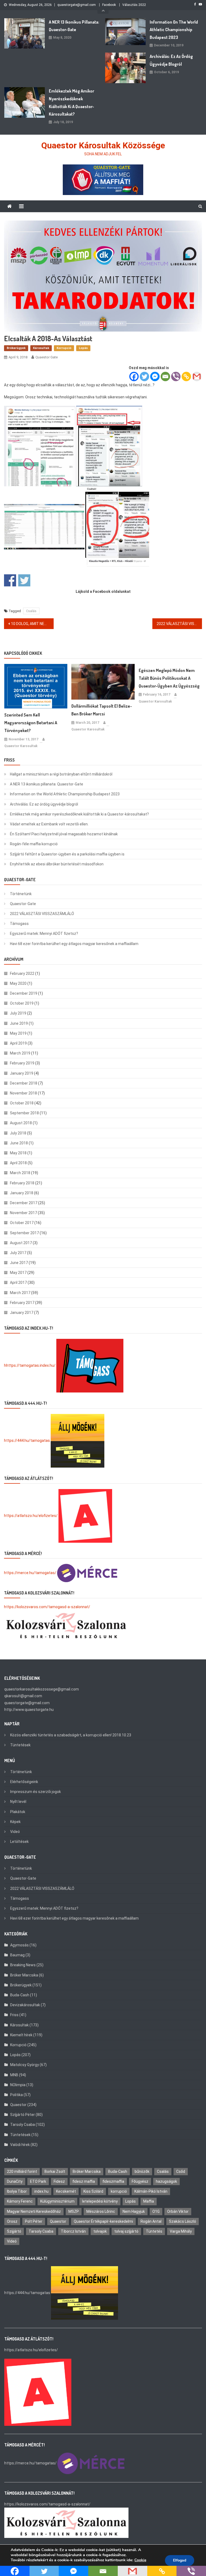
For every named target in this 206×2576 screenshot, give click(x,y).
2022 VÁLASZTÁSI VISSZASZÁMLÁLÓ (179, 624)
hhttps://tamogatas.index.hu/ (30, 1365)
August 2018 (21, 1123)
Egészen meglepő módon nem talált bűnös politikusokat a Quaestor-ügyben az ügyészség (169, 678)
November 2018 (23, 1093)
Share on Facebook (10, 580)
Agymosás (19, 1945)
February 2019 (22, 1063)
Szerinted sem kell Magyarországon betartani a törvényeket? (31, 723)
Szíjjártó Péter (23, 2115)
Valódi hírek (20, 2145)
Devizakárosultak (25, 2005)
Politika (16, 2095)
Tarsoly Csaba (23, 2125)
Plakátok (18, 1812)
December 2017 (24, 1203)
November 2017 (23, 1213)
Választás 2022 (134, 5)
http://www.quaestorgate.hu (29, 1710)
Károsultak (41, 348)
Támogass (19, 924)
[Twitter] (144, 376)
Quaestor (18, 2105)
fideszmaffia (113, 2181)
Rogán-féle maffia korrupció (34, 844)
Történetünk (21, 894)
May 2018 (18, 1153)
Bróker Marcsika (24, 1975)
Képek (15, 1822)
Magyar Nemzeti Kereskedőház (34, 2211)
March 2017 (20, 1293)
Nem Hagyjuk (134, 2211)
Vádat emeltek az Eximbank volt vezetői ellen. (49, 824)
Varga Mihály (181, 2231)
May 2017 (18, 1273)
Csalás (31, 611)
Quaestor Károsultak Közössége (103, 145)
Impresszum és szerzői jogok (36, 1792)
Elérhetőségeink (24, 1782)
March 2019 (20, 1053)
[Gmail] (197, 376)
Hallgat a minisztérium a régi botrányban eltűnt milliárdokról (61, 774)
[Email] (165, 376)
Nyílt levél (18, 1802)
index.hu (41, 2191)
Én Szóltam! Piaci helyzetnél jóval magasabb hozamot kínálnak (64, 834)
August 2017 (21, 1243)
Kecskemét (66, 2191)
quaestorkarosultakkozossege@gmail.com (42, 1689)
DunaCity (15, 2181)
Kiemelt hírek (21, 2035)
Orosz (12, 2221)
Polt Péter (34, 2221)
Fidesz (59, 2181)
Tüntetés (154, 2231)
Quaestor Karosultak (21, 746)
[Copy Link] (186, 376)
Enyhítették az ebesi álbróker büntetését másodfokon (57, 864)
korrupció (119, 2191)
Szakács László (183, 2221)
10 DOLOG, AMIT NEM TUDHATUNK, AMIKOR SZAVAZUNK (32, 624)
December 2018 (24, 1083)
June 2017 (19, 1263)
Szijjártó (14, 2231)
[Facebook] (134, 376)
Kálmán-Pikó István (151, 2191)
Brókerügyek (16, 348)
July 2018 (18, 1133)
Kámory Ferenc (20, 2201)
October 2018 (22, 1103)
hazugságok (166, 2181)
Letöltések (19, 1842)
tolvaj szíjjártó (126, 2231)
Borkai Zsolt (55, 2171)
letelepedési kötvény (100, 2201)
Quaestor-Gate (23, 904)
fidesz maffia (84, 2181)
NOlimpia (18, 2085)
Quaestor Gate (47, 357)
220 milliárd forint (22, 2171)
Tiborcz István (73, 2231)
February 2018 (22, 1183)
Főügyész (140, 2181)
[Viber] (176, 376)
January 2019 (22, 1073)
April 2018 (18, 1163)
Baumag (17, 1955)
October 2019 (22, 1003)
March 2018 (20, 1173)
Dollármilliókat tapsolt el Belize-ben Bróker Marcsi (102, 710)
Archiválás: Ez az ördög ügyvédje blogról (171, 60)
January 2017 (22, 1313)
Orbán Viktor (178, 2211)
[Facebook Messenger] (155, 376)
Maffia (149, 2201)
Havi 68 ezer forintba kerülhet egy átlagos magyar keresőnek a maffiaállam (74, 944)
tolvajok (100, 2231)
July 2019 (18, 1013)
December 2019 (24, 993)
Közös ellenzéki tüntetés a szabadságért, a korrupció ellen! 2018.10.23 (71, 1735)
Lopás (83, 348)
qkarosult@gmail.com (23, 1696)
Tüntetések (20, 1745)
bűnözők (142, 2171)
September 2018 (24, 1113)
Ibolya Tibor (17, 2191)
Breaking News (23, 1965)
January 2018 (22, 1193)
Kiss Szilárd (93, 2191)
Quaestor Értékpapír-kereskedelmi (103, 2221)
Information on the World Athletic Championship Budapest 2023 (174, 30)
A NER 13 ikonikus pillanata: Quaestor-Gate (74, 26)
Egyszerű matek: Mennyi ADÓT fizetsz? (44, 934)
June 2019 (19, 1023)
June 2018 (19, 1143)
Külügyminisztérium (57, 2201)
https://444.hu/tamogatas (27, 1440)
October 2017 (22, 1223)
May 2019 (18, 1033)
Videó (15, 1832)
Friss (14, 2015)
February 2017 (22, 1303)
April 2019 (18, 1043)
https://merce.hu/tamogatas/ (30, 1573)
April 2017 (18, 1283)
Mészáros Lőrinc (101, 2211)
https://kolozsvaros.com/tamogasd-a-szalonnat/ (47, 1607)
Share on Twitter (24, 580)
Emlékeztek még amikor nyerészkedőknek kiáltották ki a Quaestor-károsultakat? (71, 102)
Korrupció (64, 348)
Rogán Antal (151, 2221)
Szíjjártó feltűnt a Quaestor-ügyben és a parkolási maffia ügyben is (67, 854)
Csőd (181, 2171)
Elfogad (180, 2560)
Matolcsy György (25, 2065)
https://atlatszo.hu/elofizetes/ (31, 1515)
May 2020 (18, 983)
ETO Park (38, 2181)
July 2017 (18, 1253)
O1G (156, 2211)
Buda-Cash (20, 1995)
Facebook (109, 5)
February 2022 (22, 973)
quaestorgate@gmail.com (77, 5)
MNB (14, 2075)
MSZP (74, 2211)
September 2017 (24, 1233)
